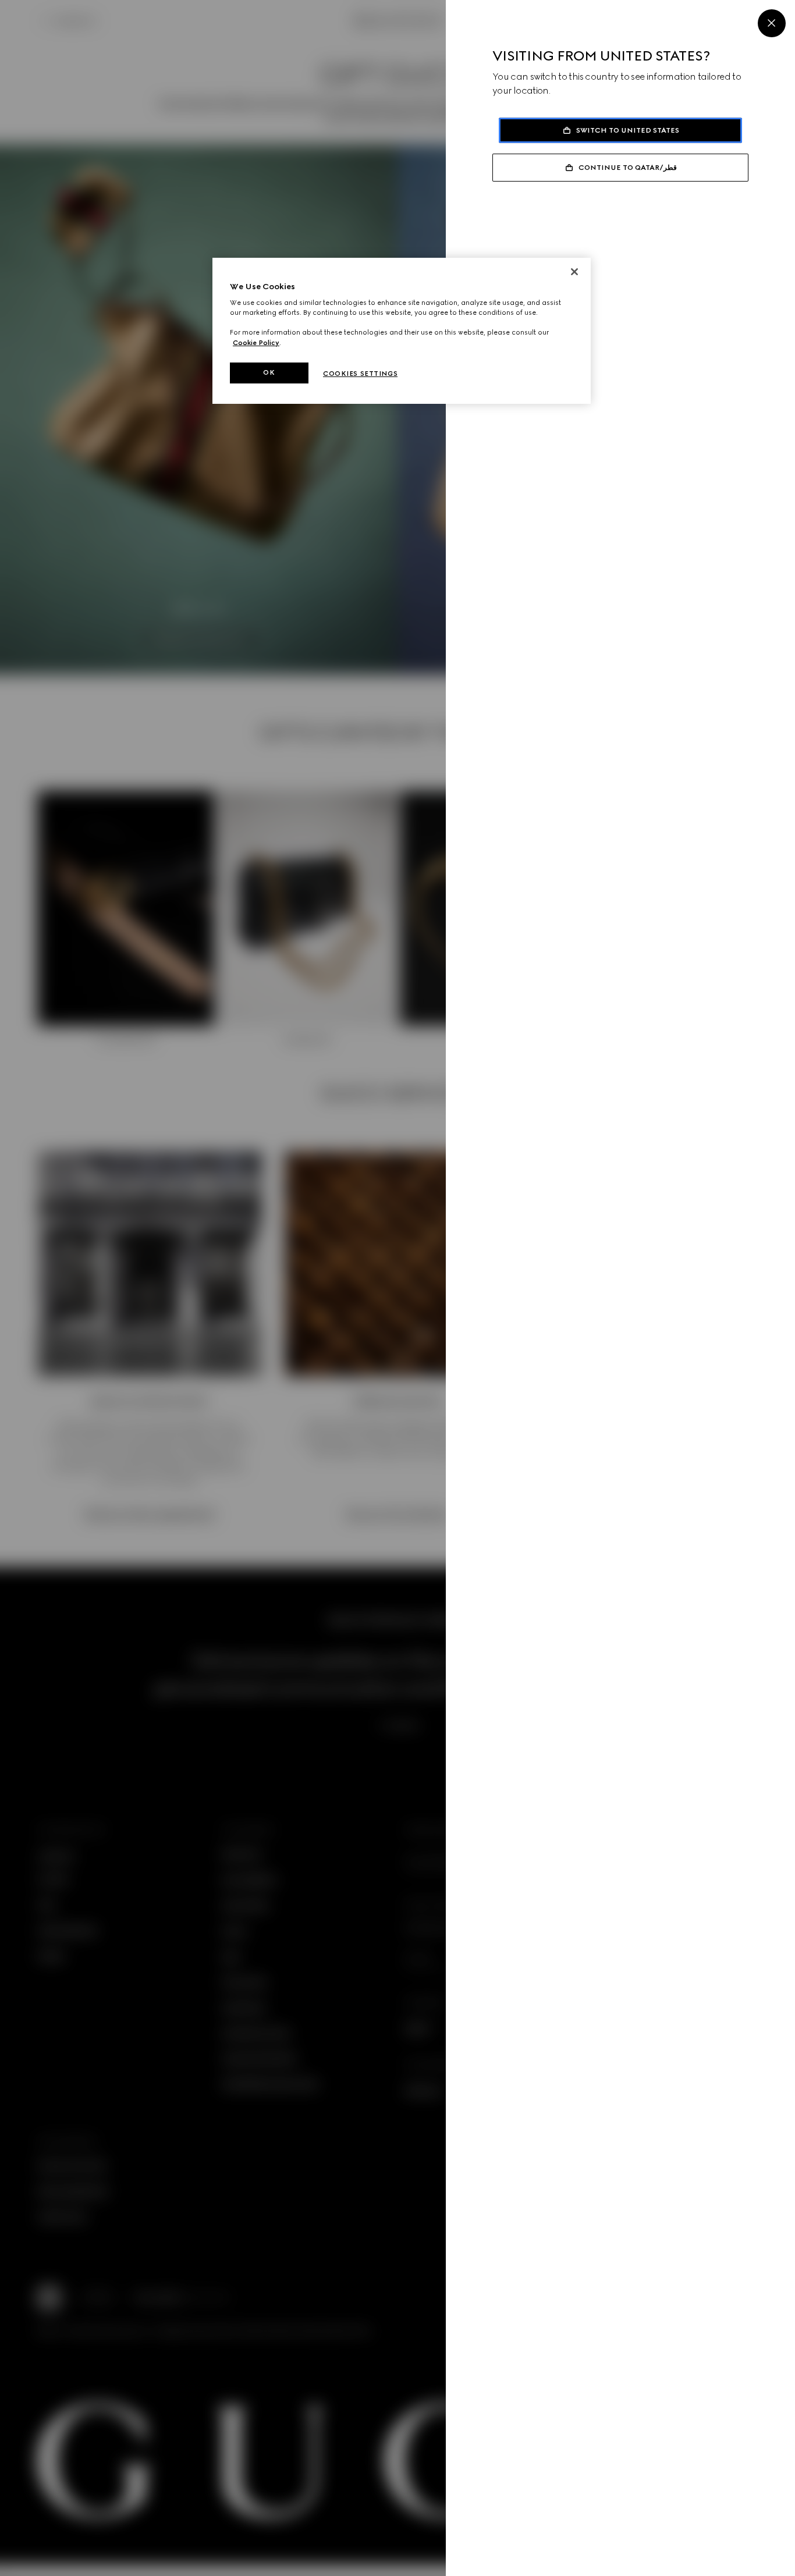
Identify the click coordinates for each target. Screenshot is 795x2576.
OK (269, 372)
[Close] (772, 23)
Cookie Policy (256, 343)
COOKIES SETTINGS (360, 374)
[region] (402, 331)
